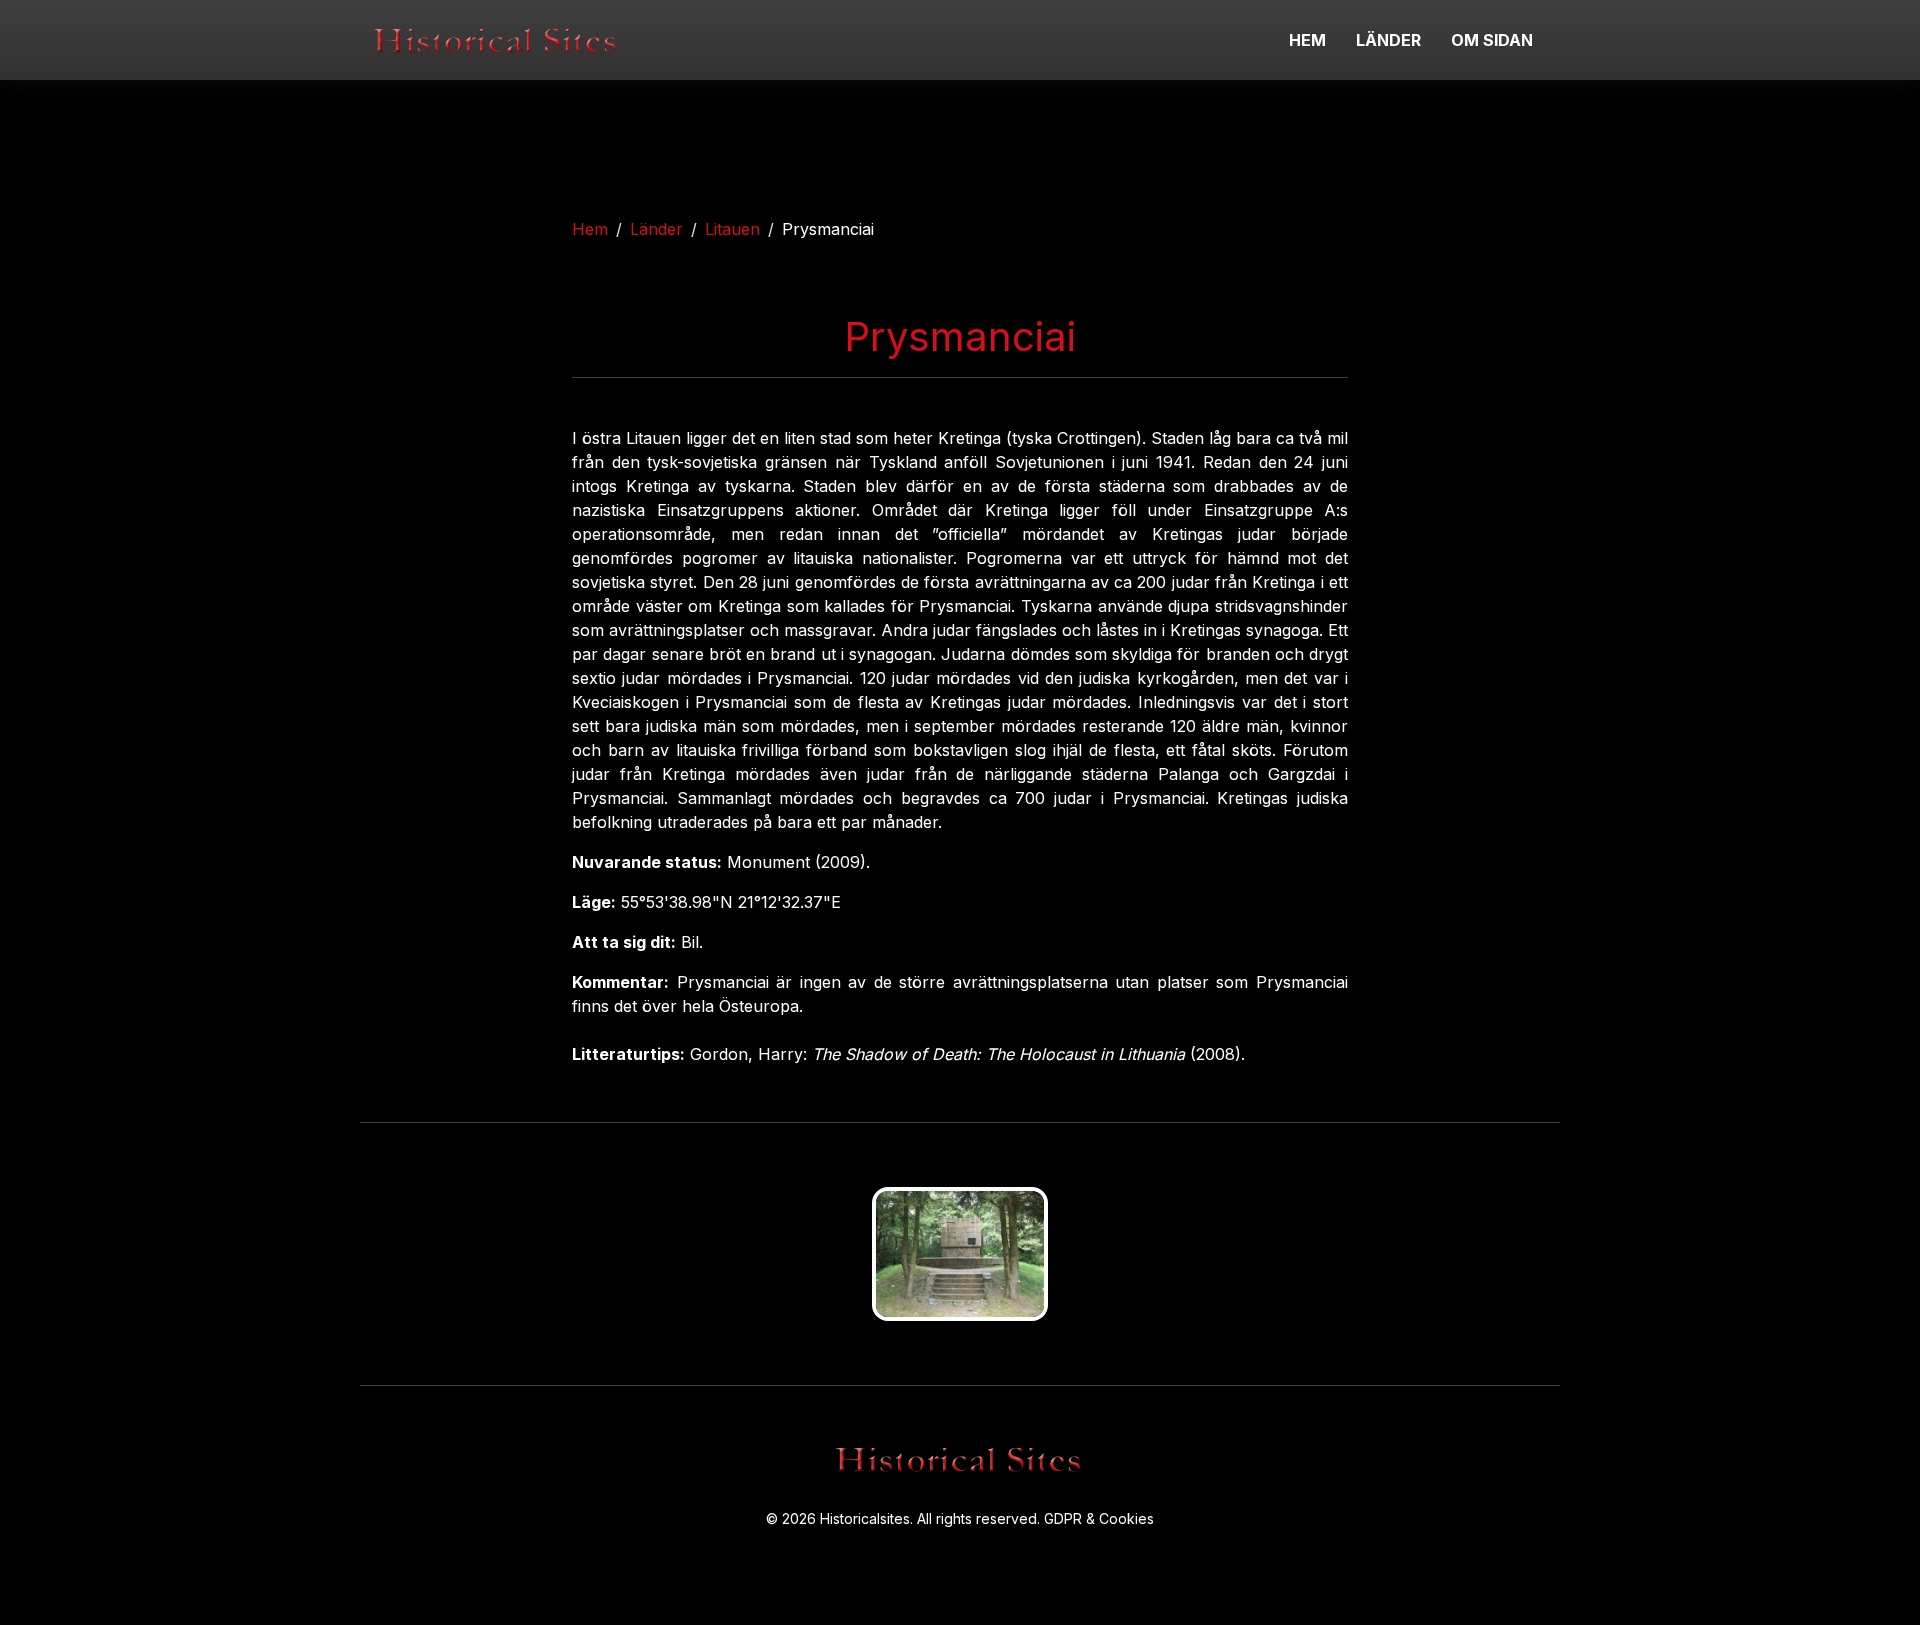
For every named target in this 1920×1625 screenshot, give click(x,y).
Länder (656, 229)
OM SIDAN (1492, 40)
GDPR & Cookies (1099, 1518)
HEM (1307, 40)
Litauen (732, 229)
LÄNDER (1388, 40)
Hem (590, 229)
